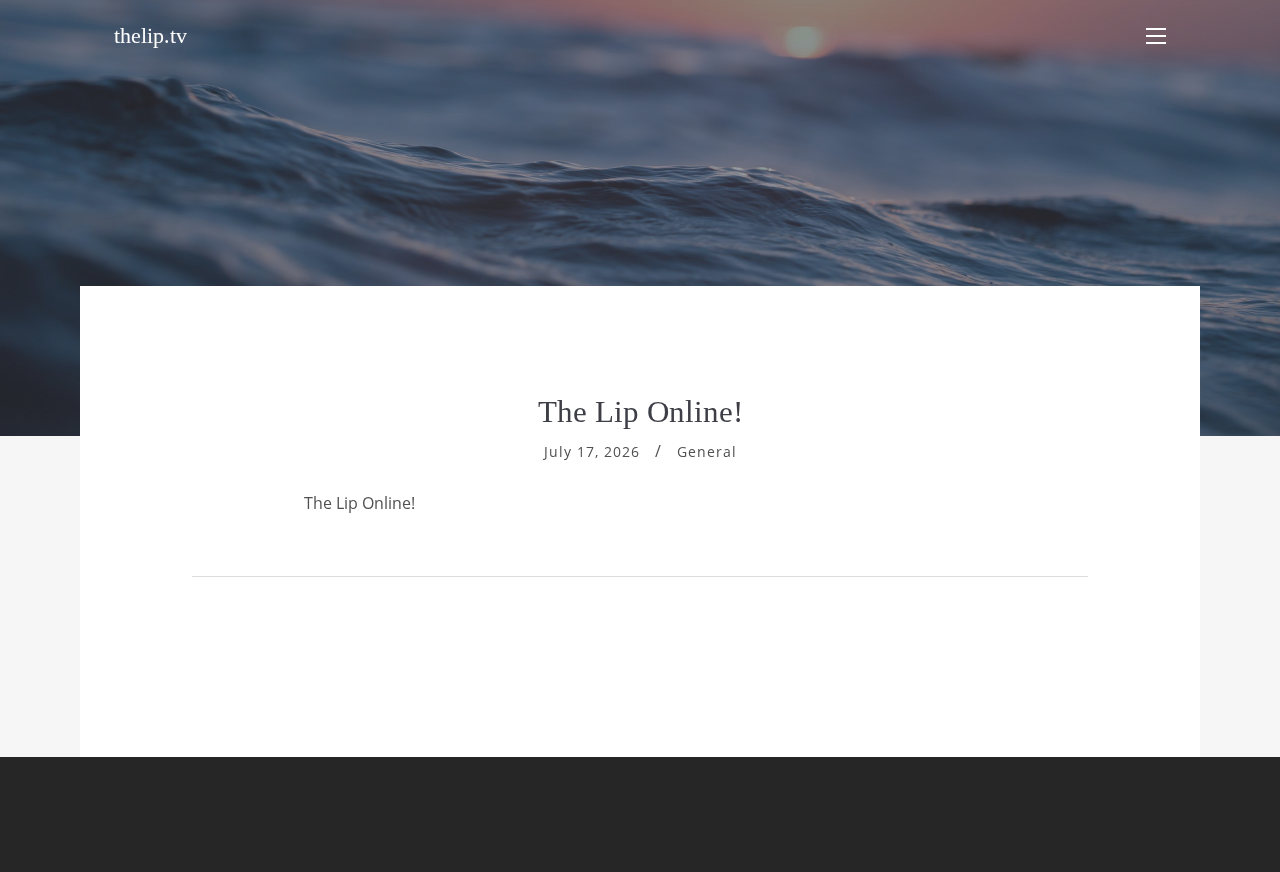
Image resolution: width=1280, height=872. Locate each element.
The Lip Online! (640, 411)
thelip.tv (150, 35)
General (707, 451)
